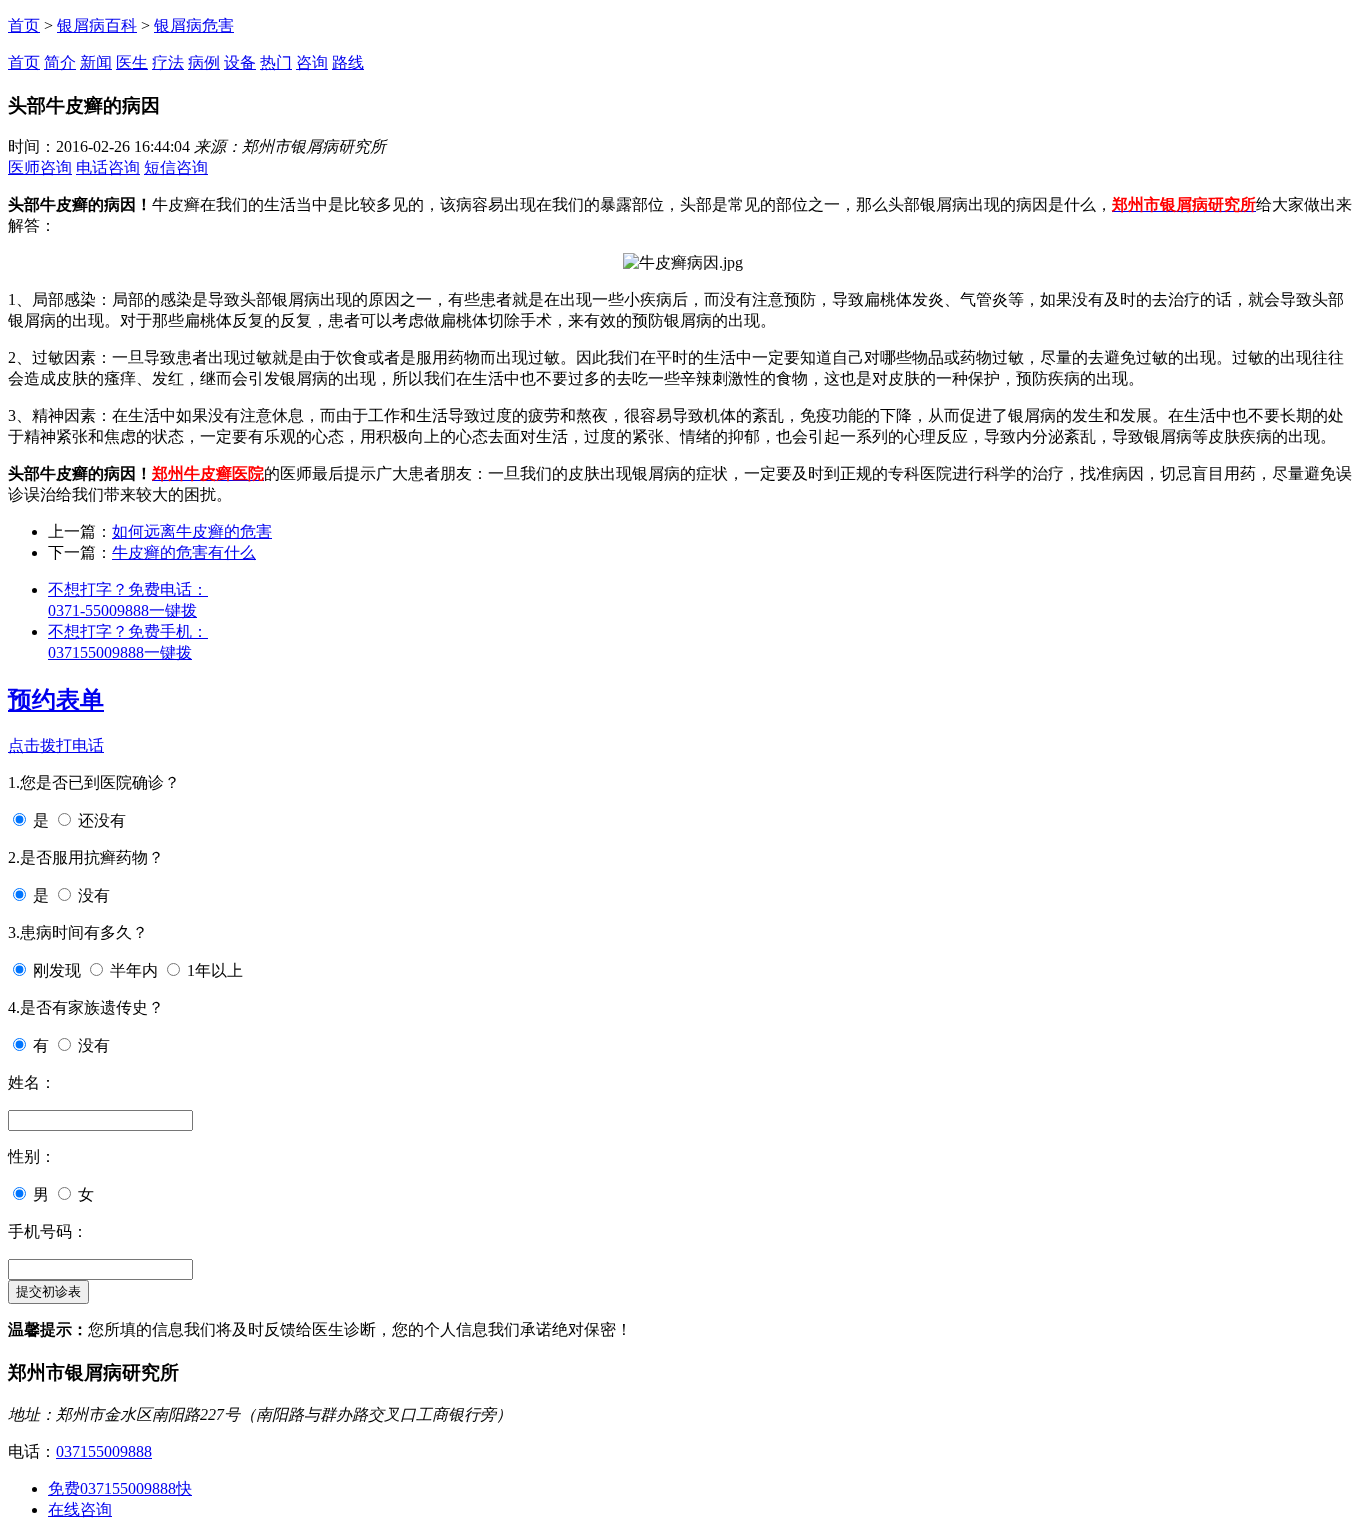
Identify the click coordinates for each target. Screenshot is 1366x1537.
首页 (24, 25)
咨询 (312, 62)
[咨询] (683, 262)
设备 (240, 62)
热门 (276, 62)
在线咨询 (80, 1509)
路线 (348, 62)
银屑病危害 (194, 25)
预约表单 (56, 700)
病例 (204, 62)
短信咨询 (176, 167)
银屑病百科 (97, 25)
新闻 (96, 62)
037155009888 (104, 1451)
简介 (60, 62)
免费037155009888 (120, 1488)
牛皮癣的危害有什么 (184, 552)
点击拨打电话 (56, 745)
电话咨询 (108, 167)
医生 (132, 62)
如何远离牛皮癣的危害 (192, 531)
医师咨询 (40, 167)
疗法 (168, 62)
